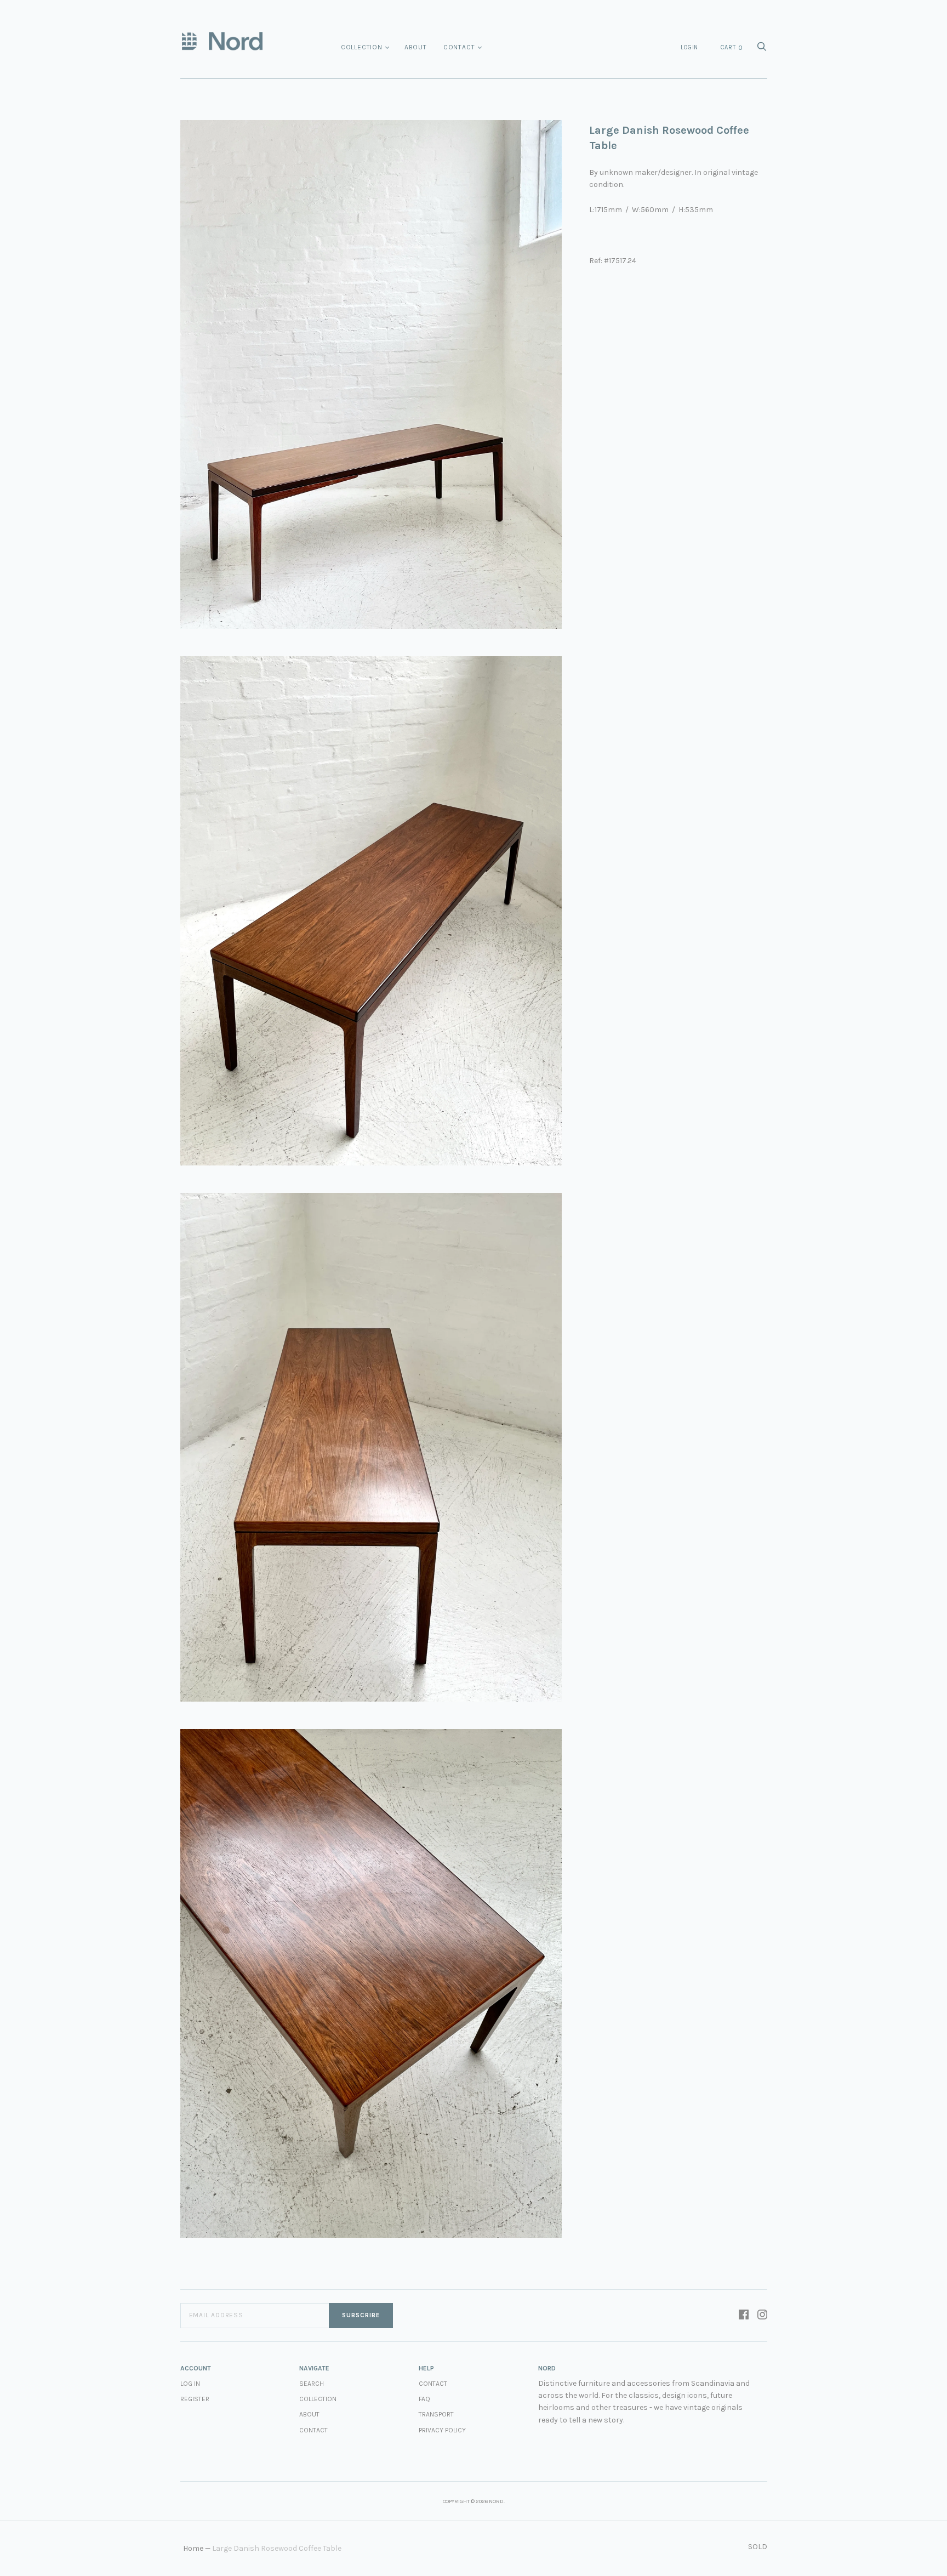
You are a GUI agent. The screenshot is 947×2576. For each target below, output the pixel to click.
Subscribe (361, 2315)
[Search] (762, 50)
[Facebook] (744, 2316)
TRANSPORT (436, 2414)
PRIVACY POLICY (442, 2430)
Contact (459, 47)
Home (193, 2548)
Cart (732, 48)
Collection (362, 47)
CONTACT (433, 2384)
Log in (190, 2384)
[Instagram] (762, 2316)
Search (312, 2384)
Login (689, 47)
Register (195, 2399)
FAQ (424, 2399)
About (416, 47)
